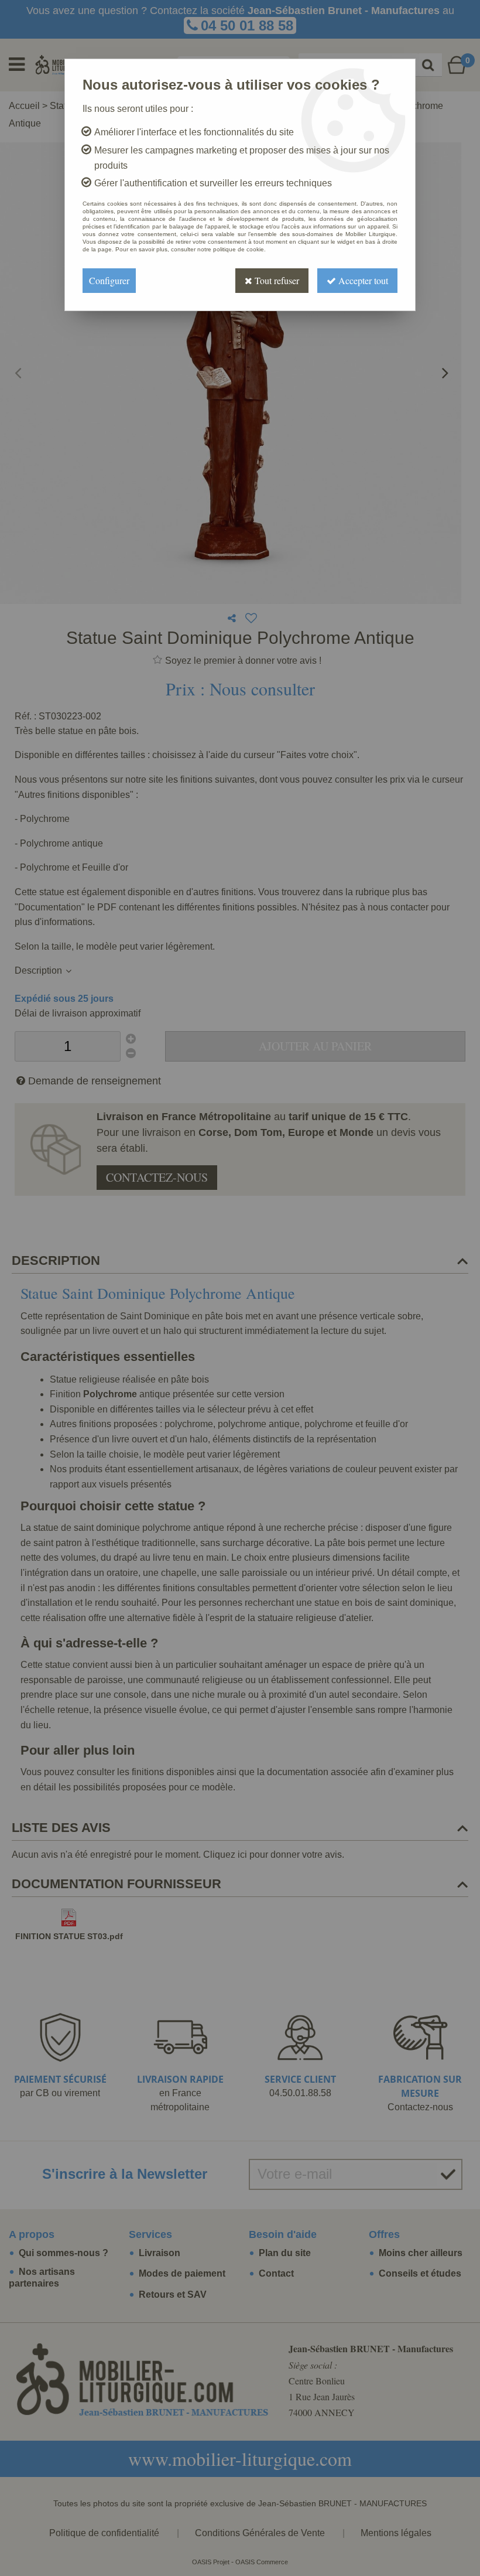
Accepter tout (362, 280)
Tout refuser (276, 280)
